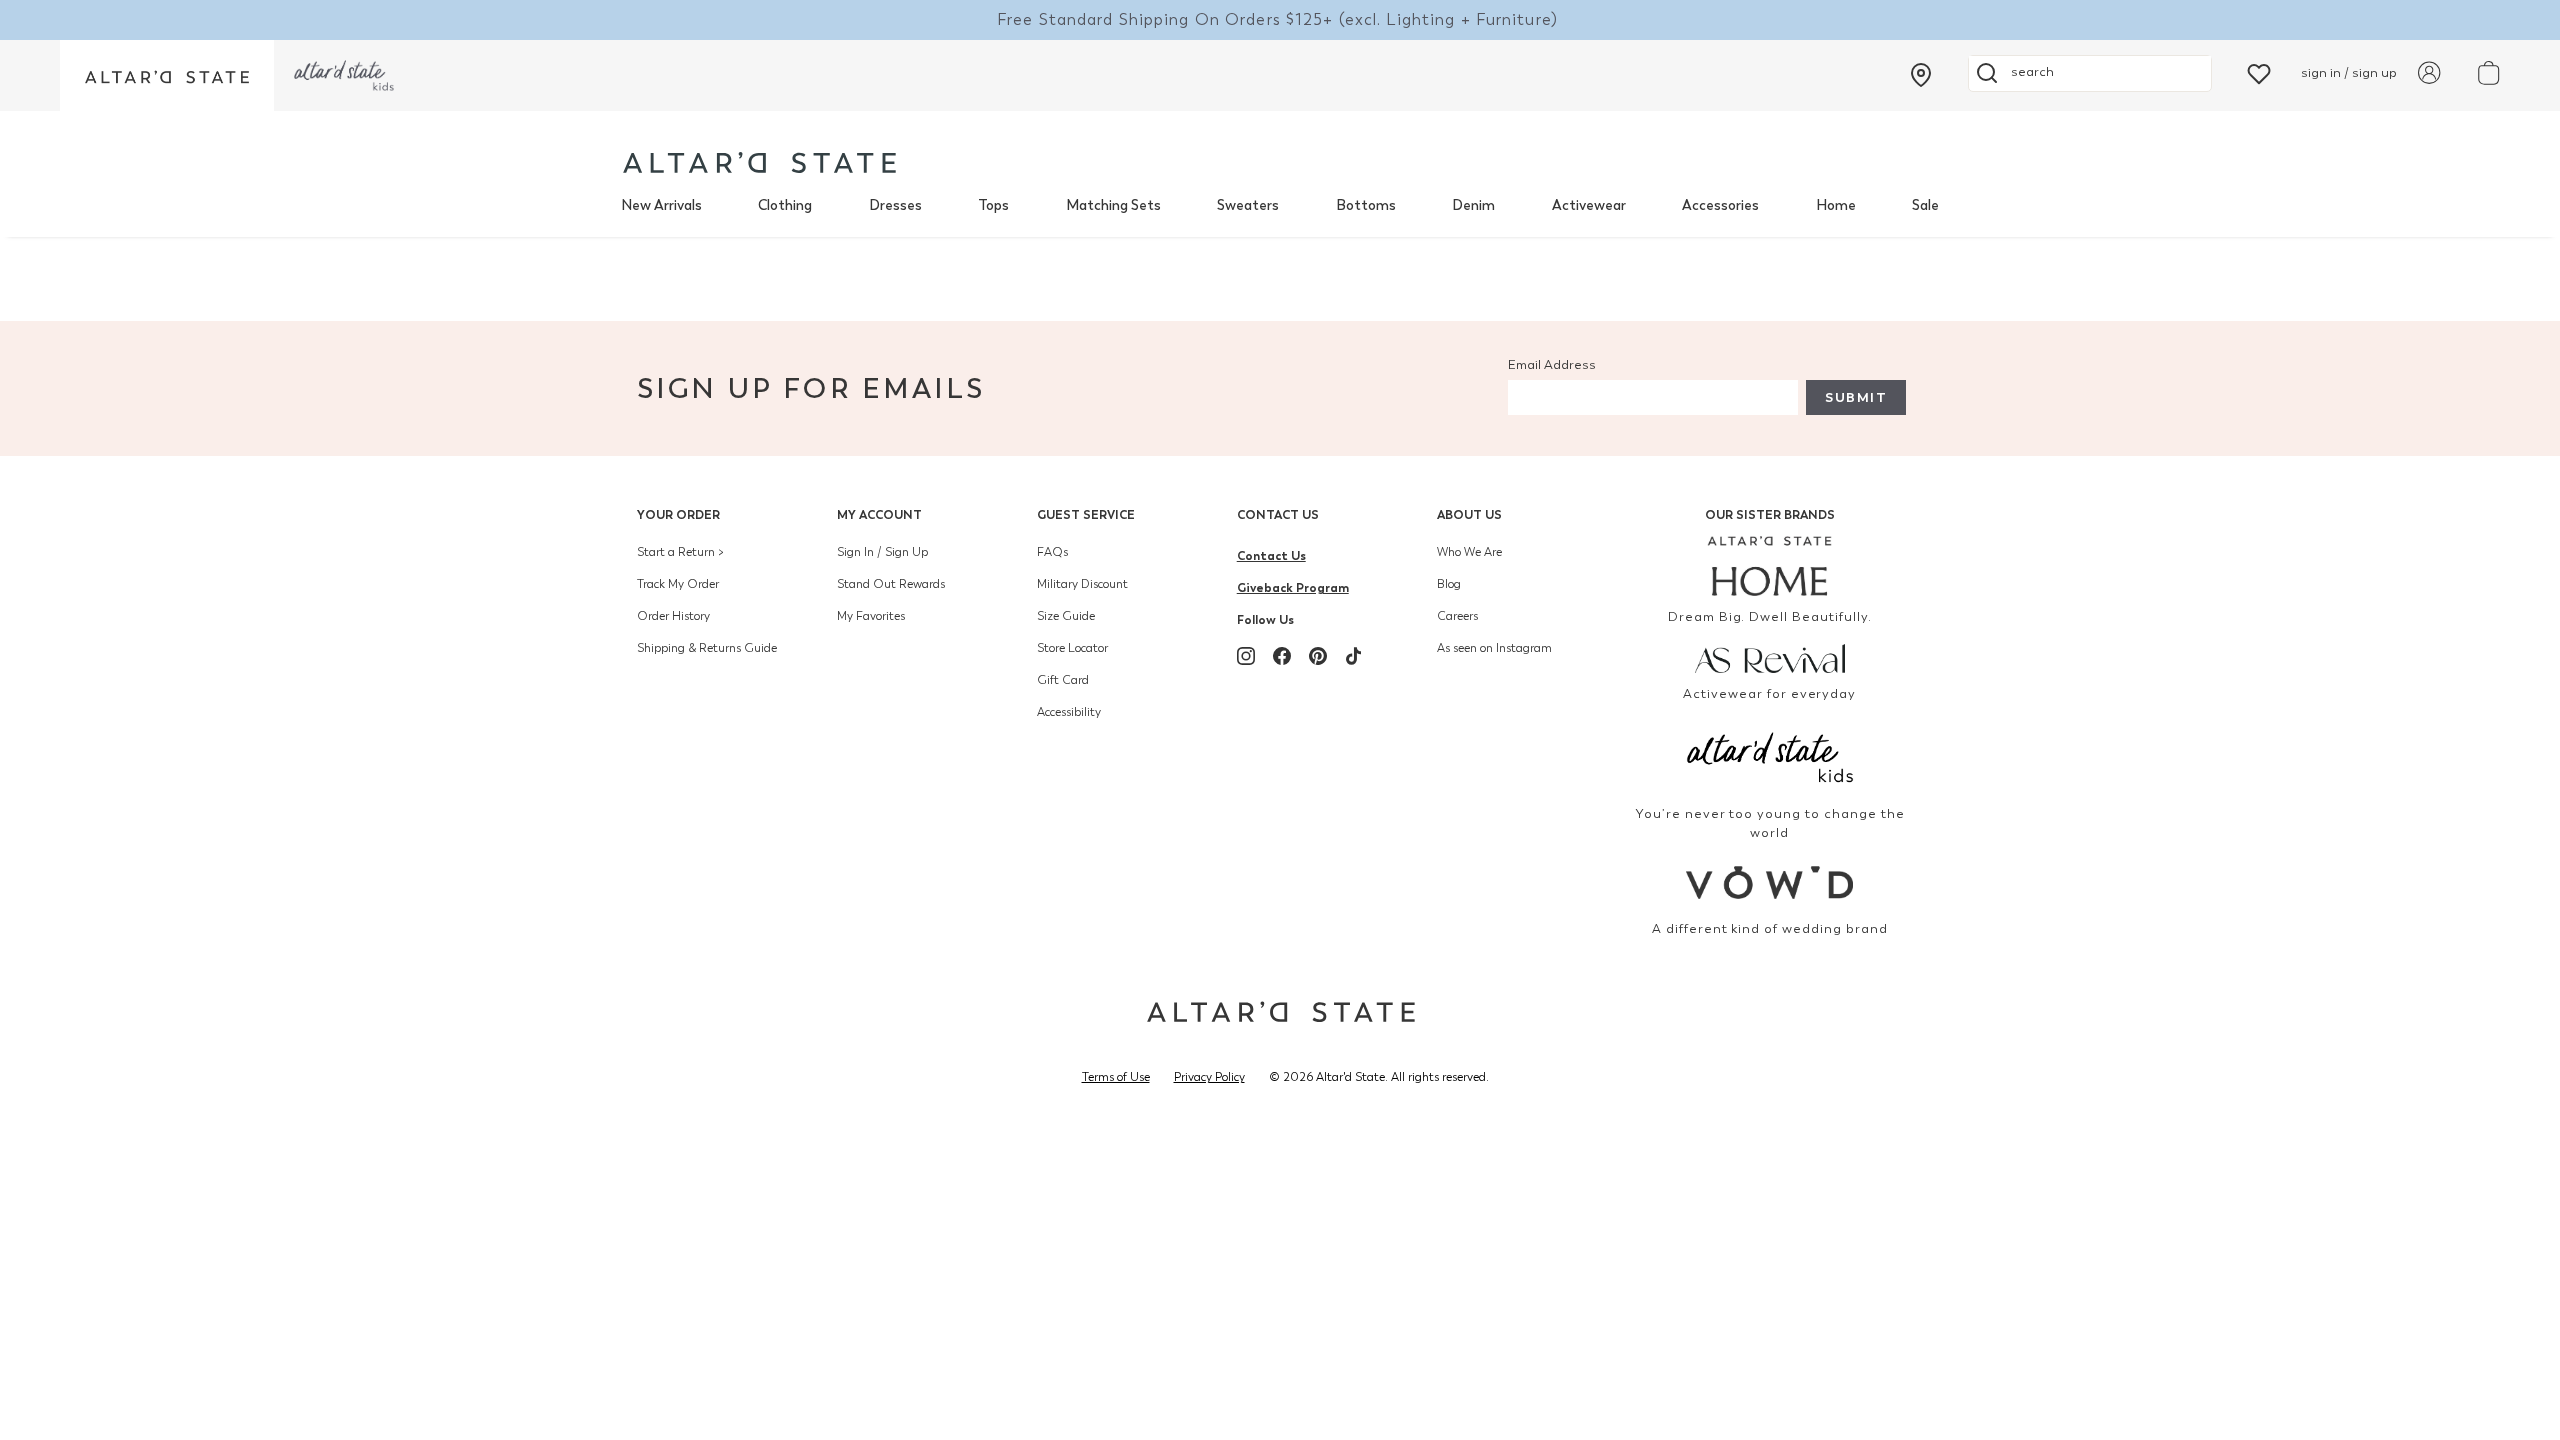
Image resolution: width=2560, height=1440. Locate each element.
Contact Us (1278, 514)
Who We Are (1469, 552)
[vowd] (1770, 882)
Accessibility (1069, 712)
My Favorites (871, 616)
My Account (879, 514)
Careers (1457, 616)
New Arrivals (661, 205)
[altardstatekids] (344, 75)
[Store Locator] (1921, 75)
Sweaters (1248, 205)
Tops (993, 205)
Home (1836, 205)
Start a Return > (680, 552)
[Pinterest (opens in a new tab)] (1318, 656)
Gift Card (1063, 680)
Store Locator (1072, 648)
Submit (1856, 397)
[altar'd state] (759, 162)
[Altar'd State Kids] (1770, 755)
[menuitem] (661, 206)
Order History (673, 616)
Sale (1925, 205)
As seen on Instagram (1494, 648)
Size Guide (1066, 616)
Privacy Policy (1209, 1077)
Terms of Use (1116, 1077)
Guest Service (1086, 514)
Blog (1449, 584)
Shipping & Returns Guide (707, 648)
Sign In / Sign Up (882, 552)
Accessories (1720, 205)
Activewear (1589, 205)
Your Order (678, 514)
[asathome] (1770, 566)
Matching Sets (1113, 205)
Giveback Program (1293, 587)
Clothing (785, 205)
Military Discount (1082, 584)
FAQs (1052, 552)
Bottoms (1366, 205)
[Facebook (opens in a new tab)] (1282, 656)
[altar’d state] (167, 75)
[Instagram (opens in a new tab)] (1246, 656)
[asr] (1770, 657)
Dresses (895, 205)
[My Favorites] (2259, 72)
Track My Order (678, 584)
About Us (1469, 514)
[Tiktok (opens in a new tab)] (1354, 656)
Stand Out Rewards (891, 584)
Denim (1473, 205)
